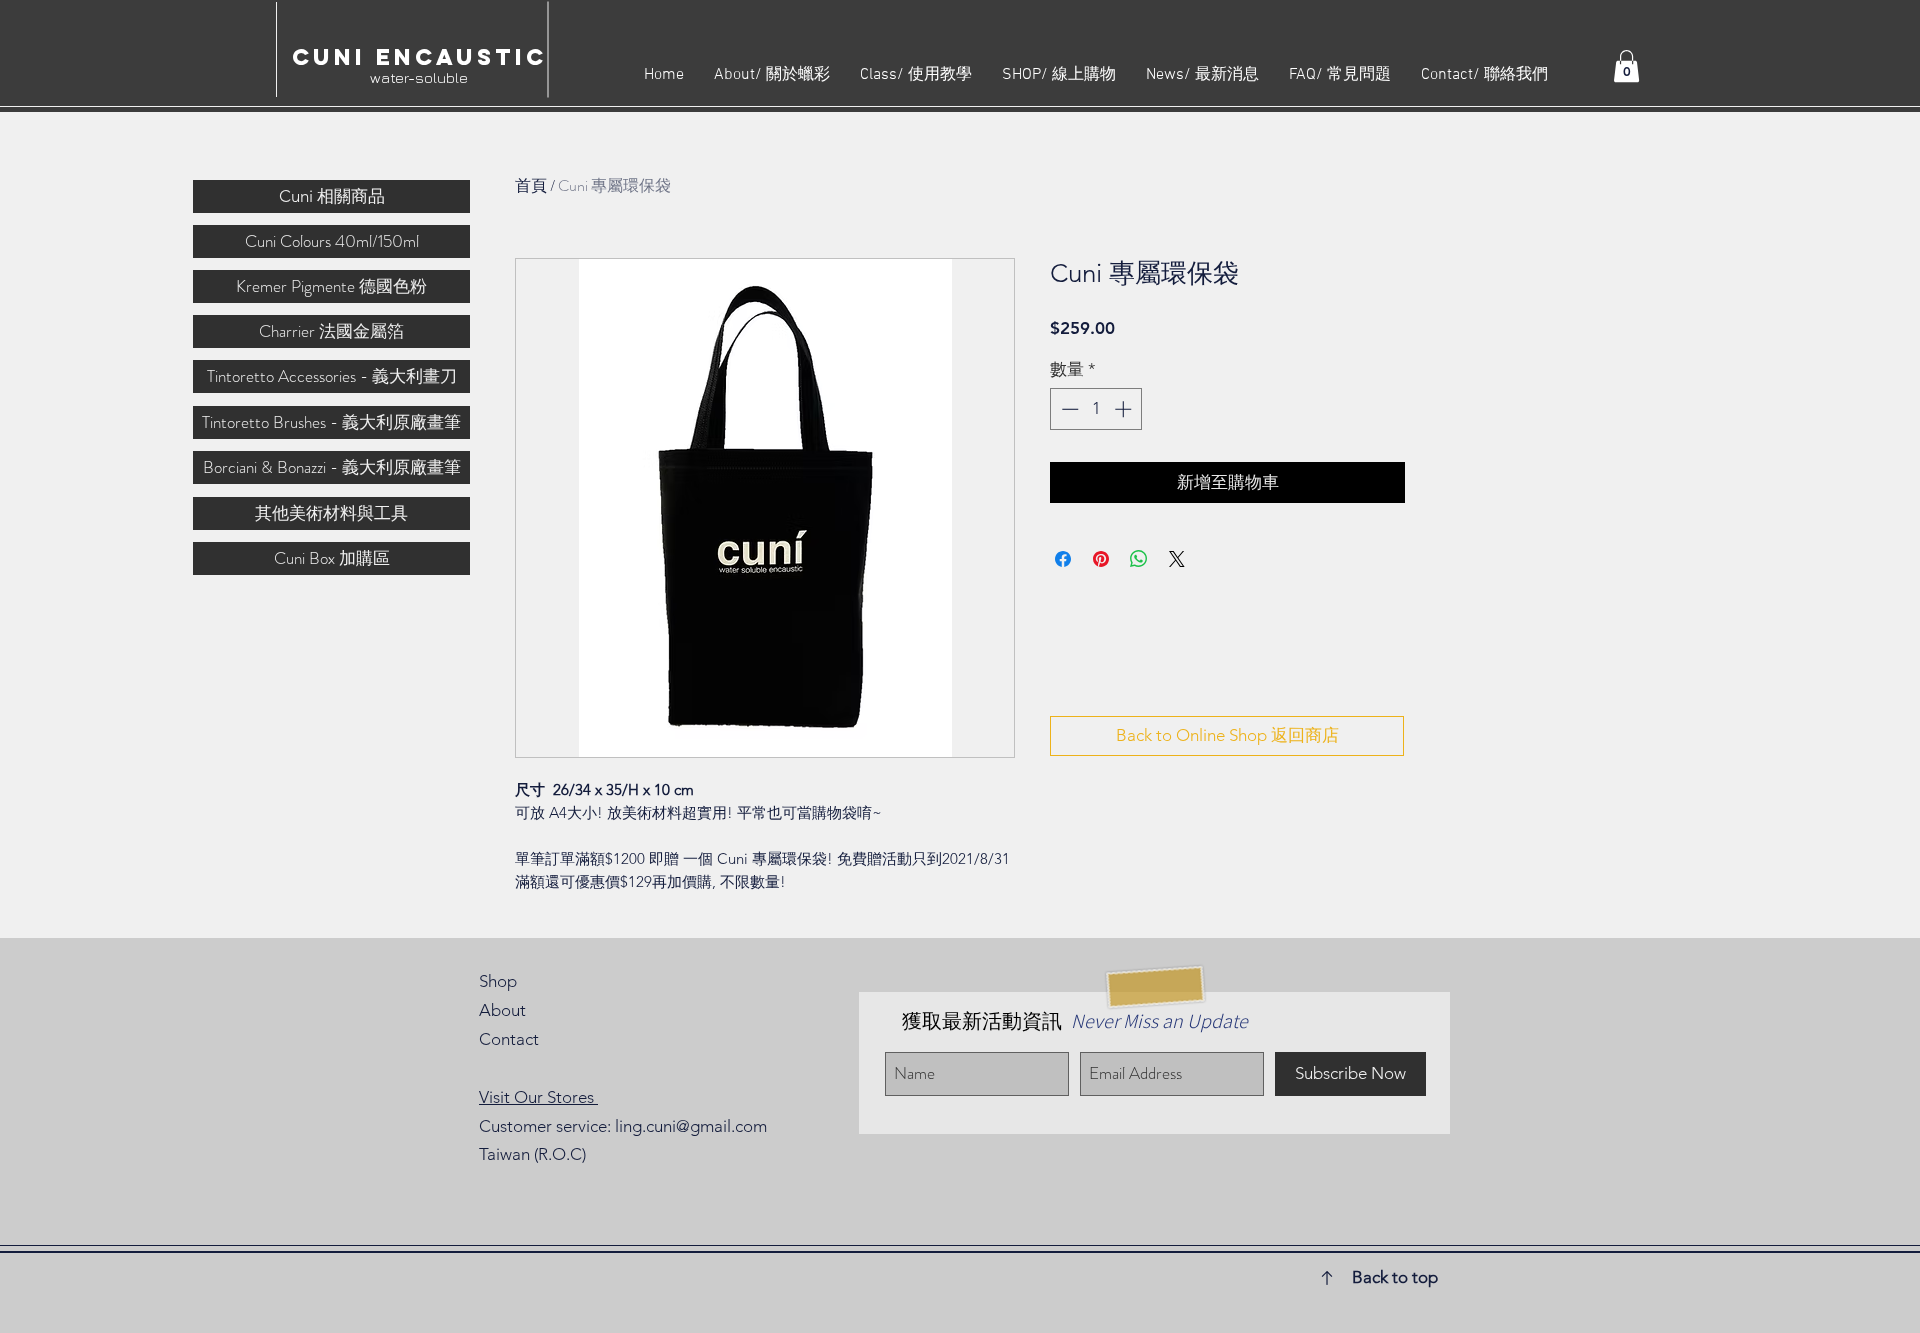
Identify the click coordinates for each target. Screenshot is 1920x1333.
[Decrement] (1068, 409)
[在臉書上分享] (1063, 559)
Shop (498, 981)
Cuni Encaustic (419, 57)
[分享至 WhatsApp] (1139, 559)
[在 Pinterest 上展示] (1101, 559)
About (502, 1010)
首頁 (531, 185)
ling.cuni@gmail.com (691, 1126)
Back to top (1395, 1277)
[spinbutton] (1096, 409)
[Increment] (1125, 409)
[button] (1626, 66)
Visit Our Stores (538, 1097)
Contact (509, 1039)
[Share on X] (1177, 559)
